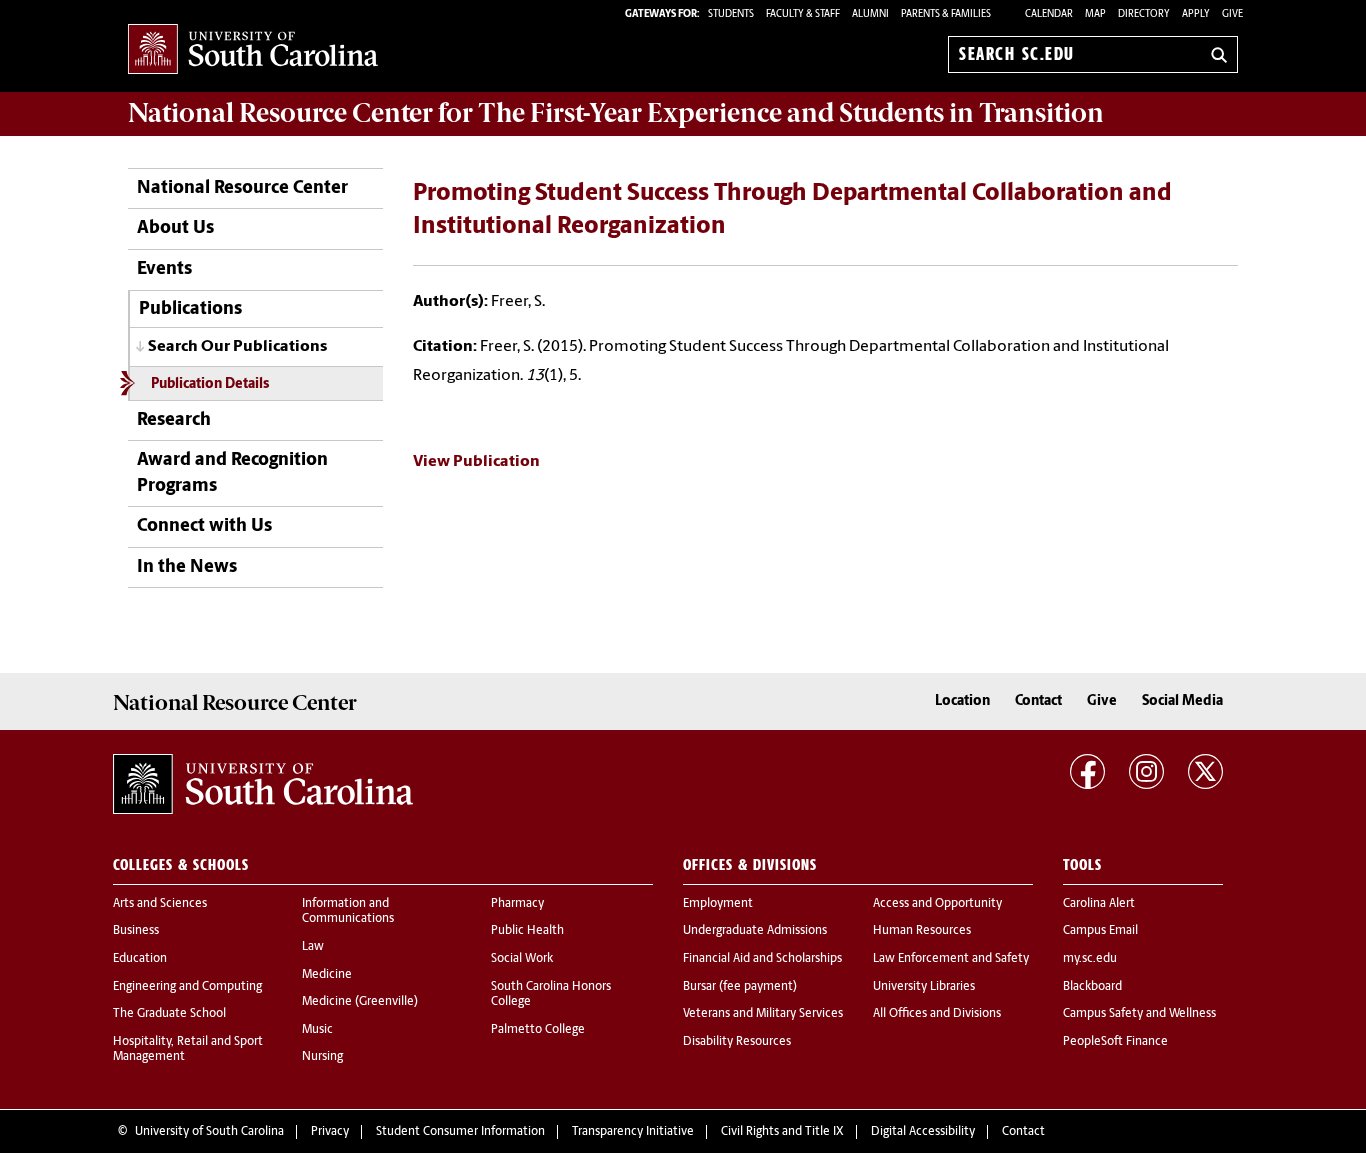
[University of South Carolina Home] (253, 50)
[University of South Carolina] (263, 784)
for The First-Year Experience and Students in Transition (616, 113)
